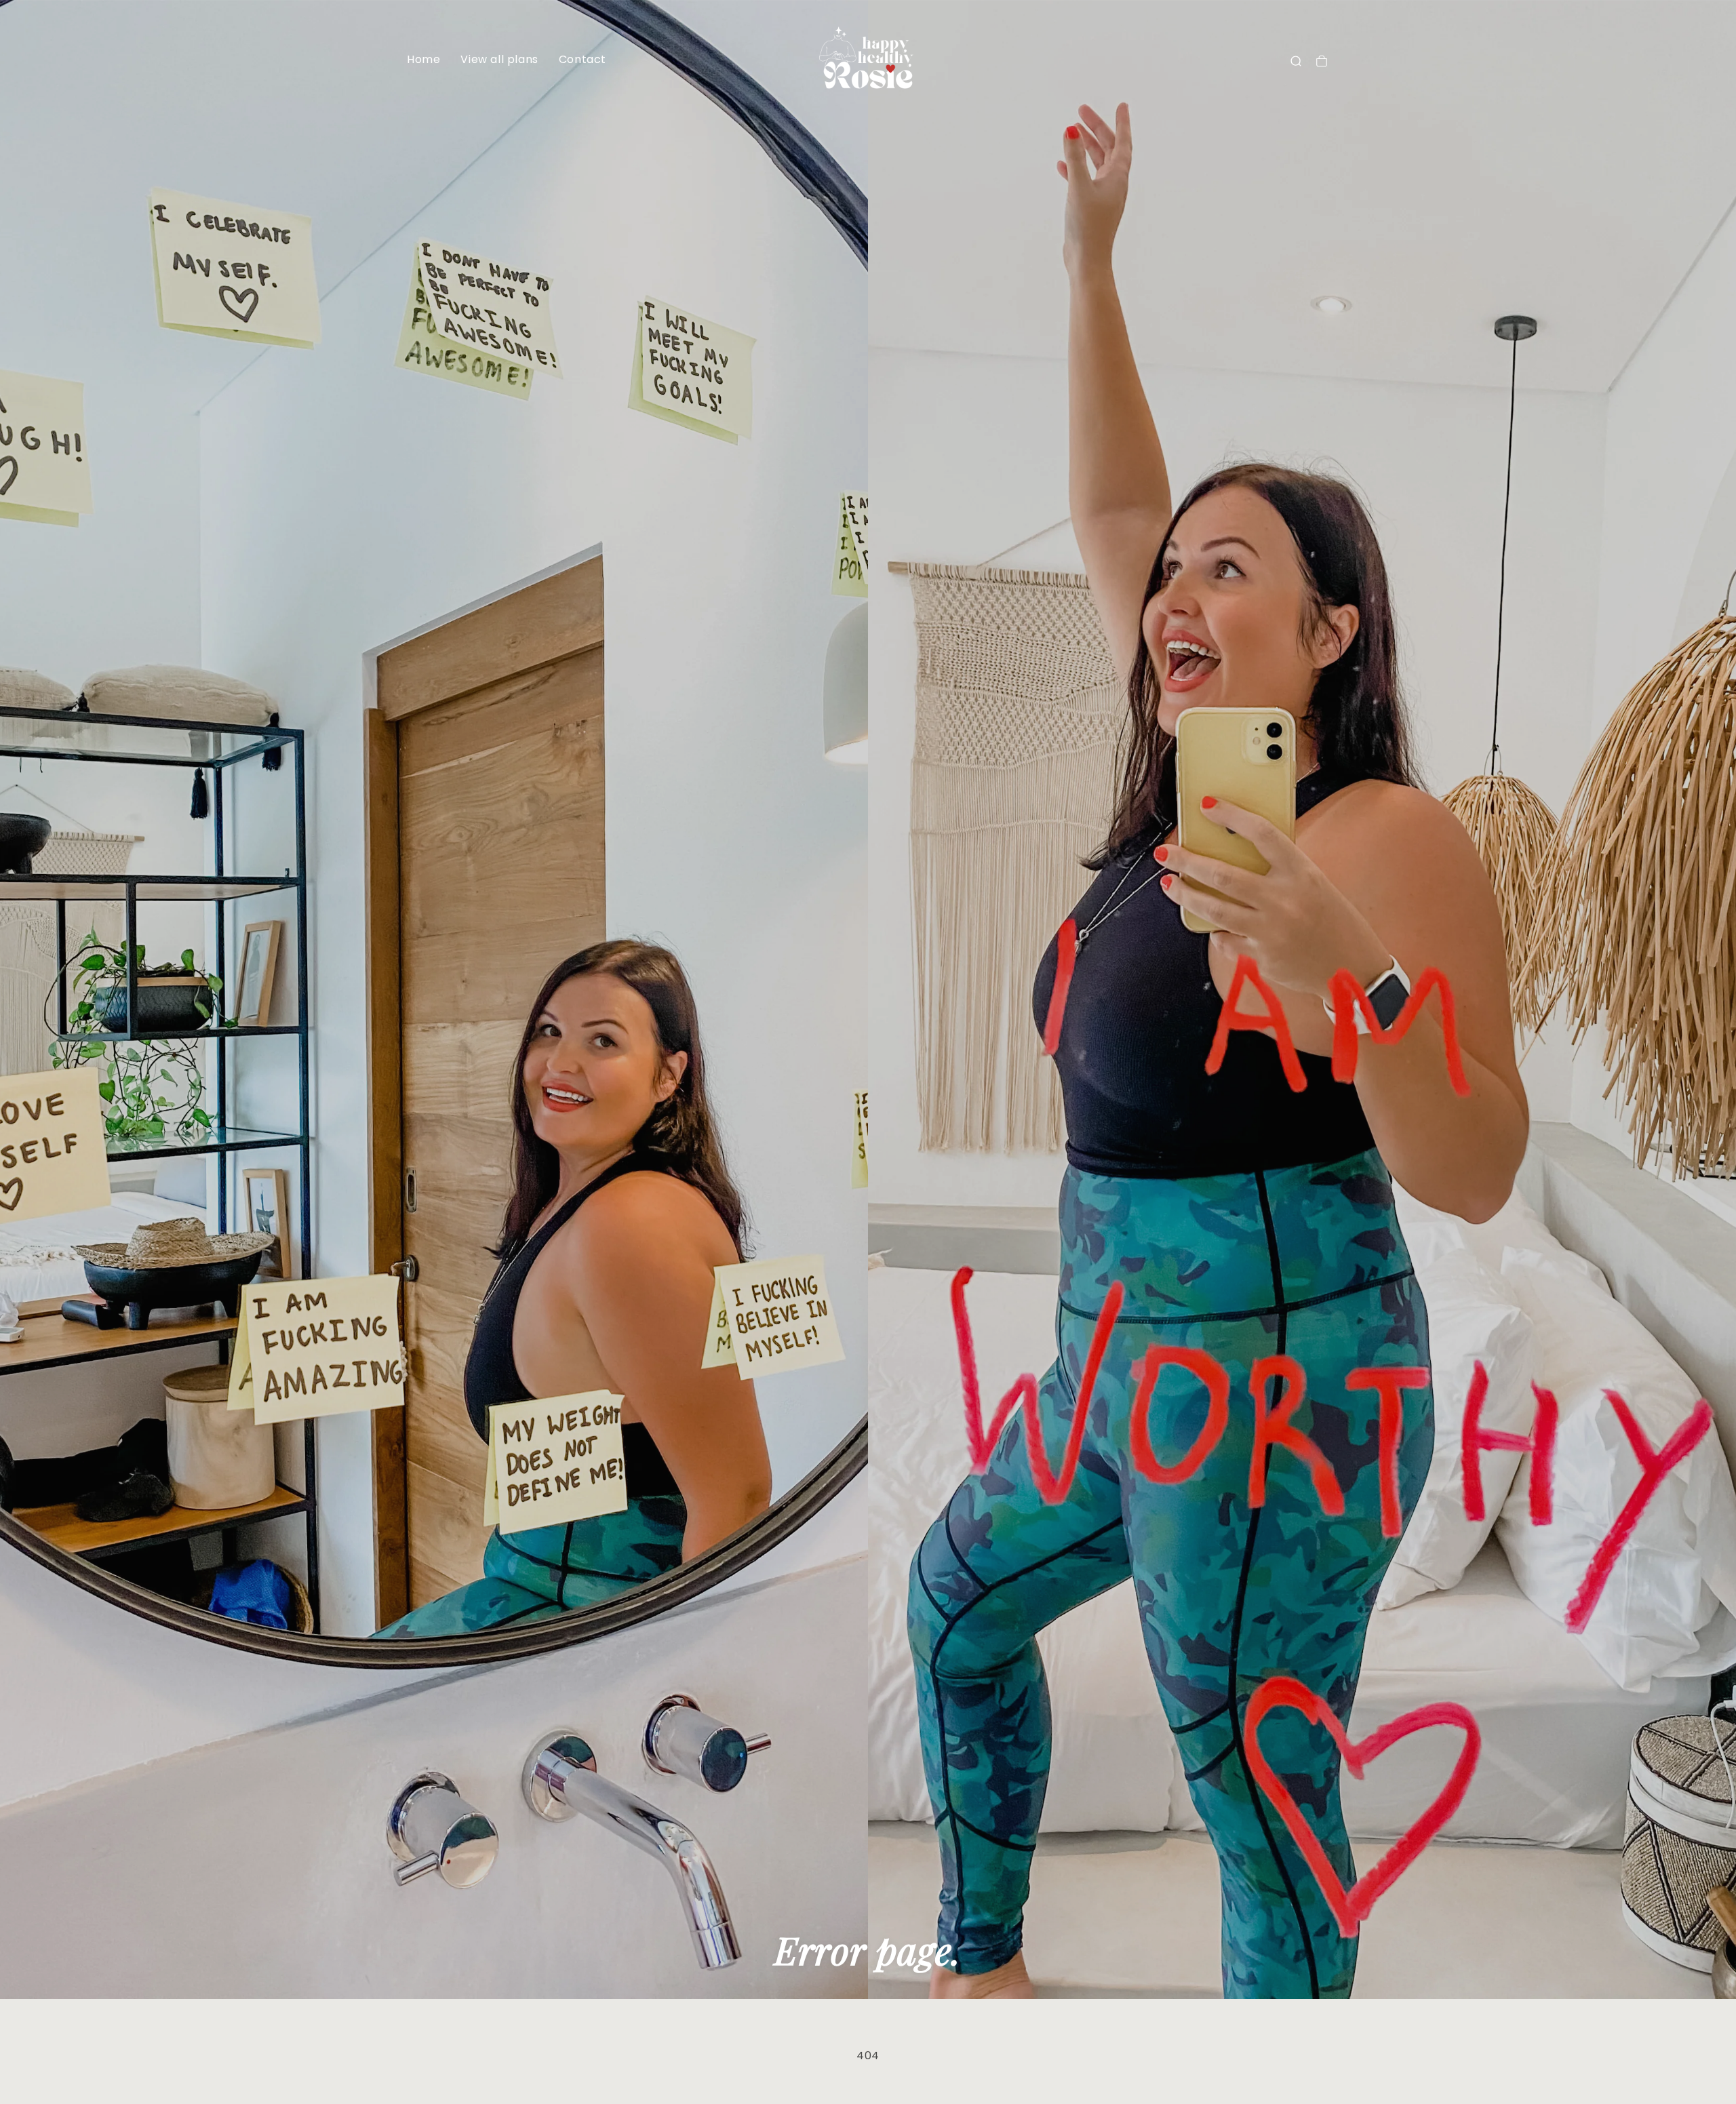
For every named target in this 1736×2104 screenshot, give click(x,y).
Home (423, 59)
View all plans (499, 59)
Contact (583, 59)
